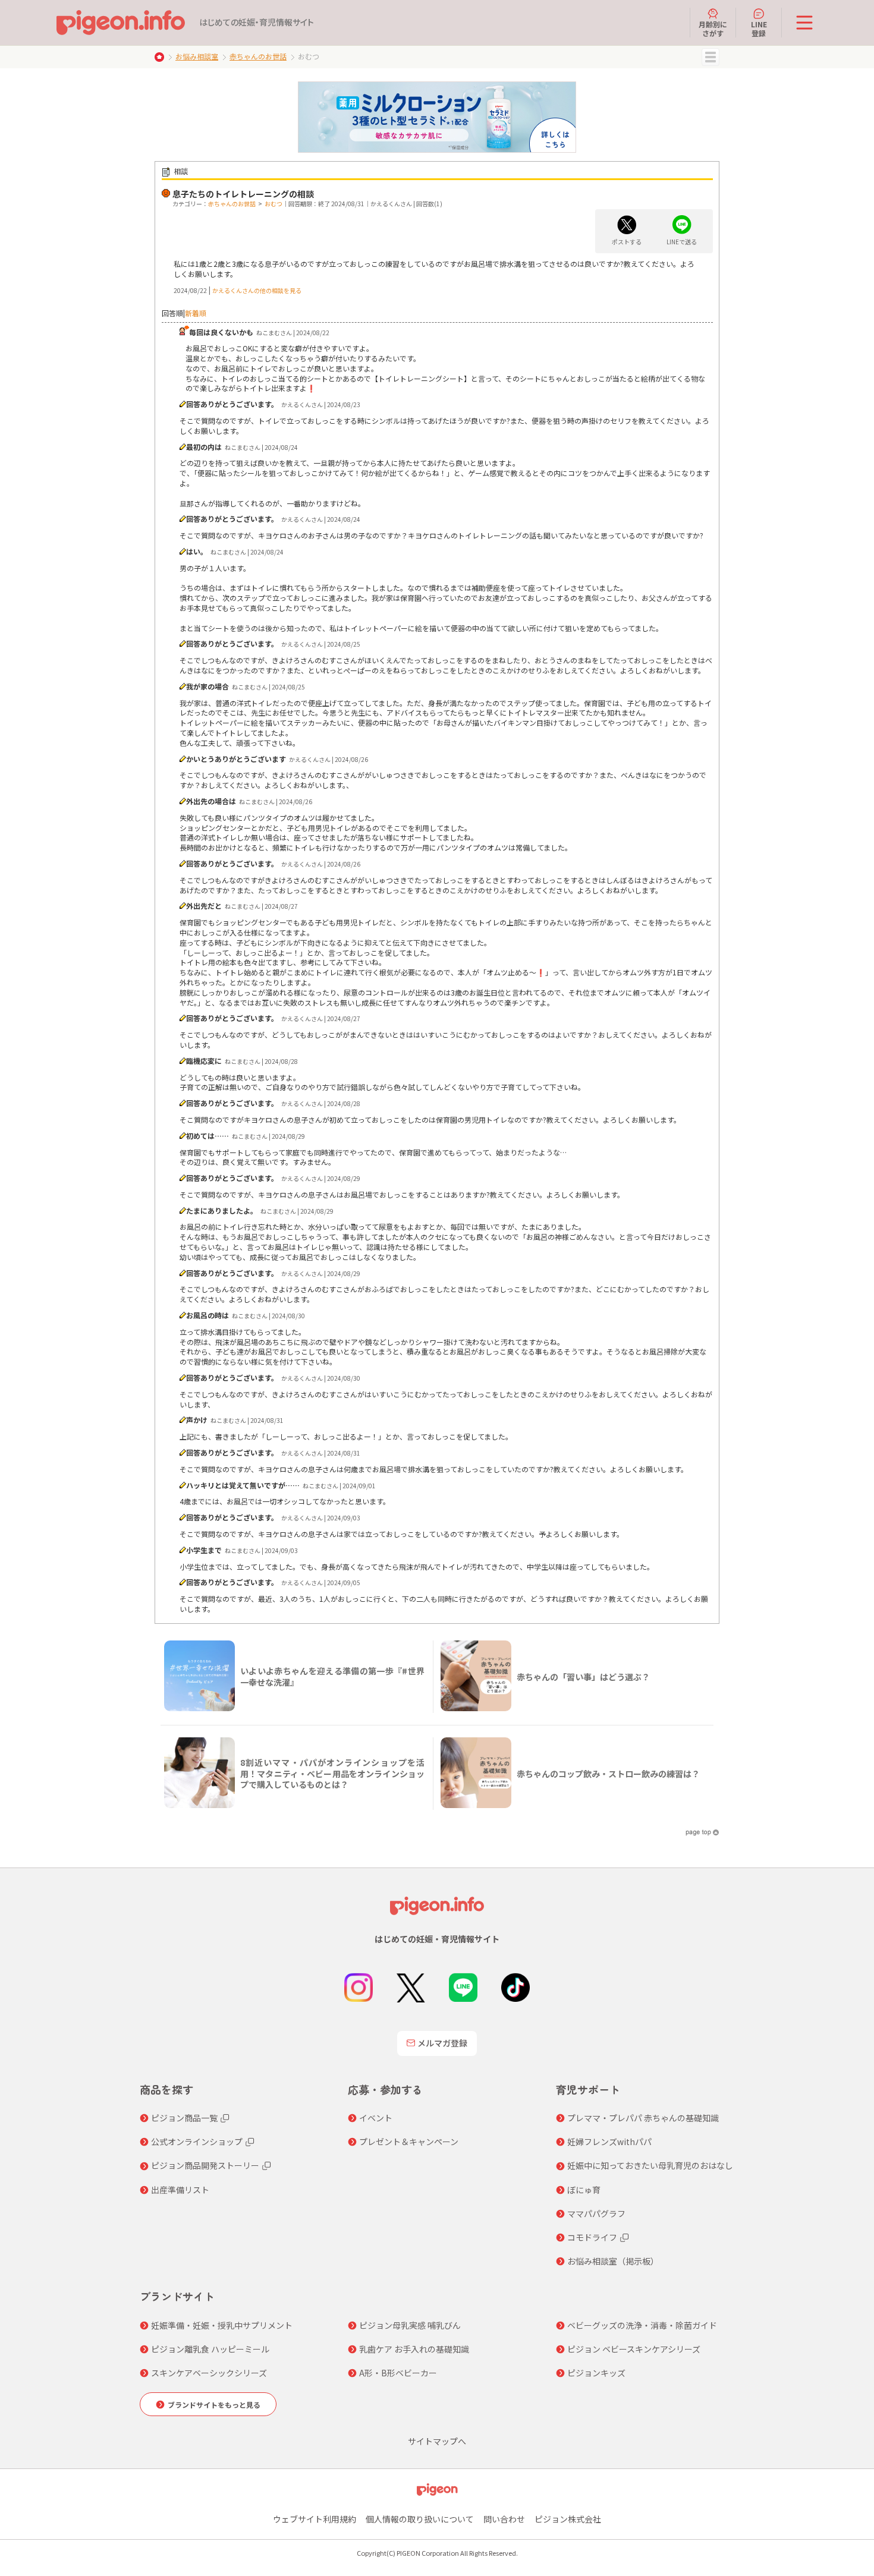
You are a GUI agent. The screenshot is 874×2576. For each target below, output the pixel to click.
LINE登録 (759, 28)
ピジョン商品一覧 (184, 2118)
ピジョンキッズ (596, 2373)
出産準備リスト (180, 2190)
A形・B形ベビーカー (398, 2373)
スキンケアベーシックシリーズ (209, 2373)
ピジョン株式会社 (568, 2519)
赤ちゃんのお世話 (258, 56)
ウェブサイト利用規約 (315, 2519)
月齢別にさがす (713, 28)
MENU (710, 57)
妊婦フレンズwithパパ (609, 2142)
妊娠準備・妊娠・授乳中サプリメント (222, 2325)
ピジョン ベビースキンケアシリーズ (634, 2349)
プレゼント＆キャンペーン (409, 2142)
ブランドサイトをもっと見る (214, 2405)
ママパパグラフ (596, 2213)
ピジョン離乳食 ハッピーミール (210, 2349)
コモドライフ (592, 2237)
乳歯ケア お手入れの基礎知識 (414, 2349)
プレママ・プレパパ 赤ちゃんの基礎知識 (643, 2118)
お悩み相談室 (197, 56)
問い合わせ (504, 2519)
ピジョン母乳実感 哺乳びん (410, 2325)
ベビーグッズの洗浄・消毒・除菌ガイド (642, 2325)
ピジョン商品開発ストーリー (205, 2165)
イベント (376, 2118)
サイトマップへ (437, 2441)
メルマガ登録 (442, 2043)
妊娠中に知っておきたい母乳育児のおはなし (650, 2165)
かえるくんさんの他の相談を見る (257, 290)
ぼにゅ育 (584, 2190)
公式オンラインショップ (197, 2142)
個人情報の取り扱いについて (420, 2519)
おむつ (273, 204)
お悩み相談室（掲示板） (613, 2261)
